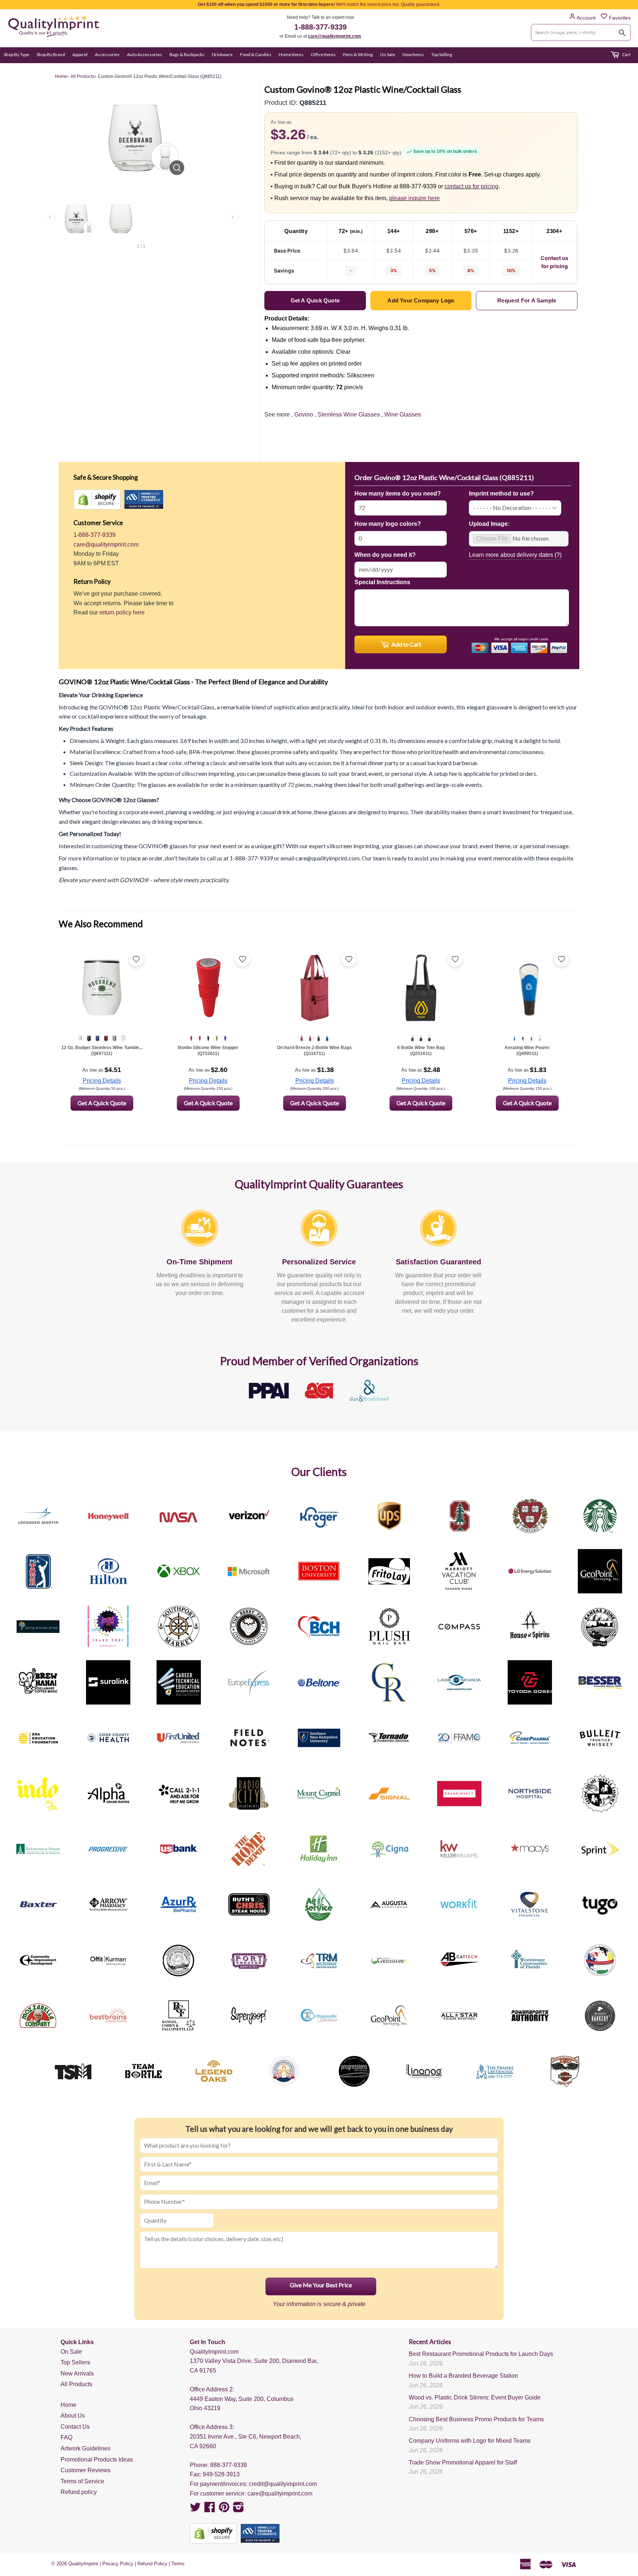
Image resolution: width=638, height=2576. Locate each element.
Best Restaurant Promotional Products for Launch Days (481, 2354)
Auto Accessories (145, 54)
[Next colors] (233, 217)
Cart (626, 54)
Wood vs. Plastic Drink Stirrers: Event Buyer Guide (475, 2397)
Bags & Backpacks (187, 54)
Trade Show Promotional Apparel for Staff (463, 2462)
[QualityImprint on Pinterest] (224, 2509)
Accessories (107, 54)
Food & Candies (256, 54)
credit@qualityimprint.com (283, 2484)
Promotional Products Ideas (97, 2459)
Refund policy (79, 2492)
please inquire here (414, 198)
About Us (73, 2416)
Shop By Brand (51, 54)
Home (68, 2405)
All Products (76, 2384)
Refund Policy (152, 2564)
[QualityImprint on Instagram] (239, 2509)
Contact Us (75, 2427)
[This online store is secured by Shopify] (97, 499)
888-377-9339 (229, 2465)
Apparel (80, 54)
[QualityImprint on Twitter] (195, 2509)
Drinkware (222, 54)
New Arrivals (77, 2373)
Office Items (323, 54)
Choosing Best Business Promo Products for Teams (476, 2419)
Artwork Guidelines (85, 2448)
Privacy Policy (118, 2564)
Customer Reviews (85, 2470)
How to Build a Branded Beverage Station (463, 2376)
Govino (304, 415)
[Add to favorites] (136, 959)
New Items (413, 54)
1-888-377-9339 (320, 27)
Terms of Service (82, 2481)
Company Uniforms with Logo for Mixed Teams (470, 2441)
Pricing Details (102, 1081)
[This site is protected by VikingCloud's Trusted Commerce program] (144, 499)
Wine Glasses (403, 415)
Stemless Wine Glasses (349, 415)
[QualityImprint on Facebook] (210, 2509)
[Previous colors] (50, 217)
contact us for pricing (471, 186)
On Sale (387, 54)
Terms (178, 2564)
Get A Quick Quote (102, 1103)
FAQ (66, 2437)
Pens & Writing (358, 54)
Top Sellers (75, 2362)
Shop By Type (16, 54)
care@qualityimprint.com (335, 36)
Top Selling (442, 54)
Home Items (291, 54)
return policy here (122, 612)
